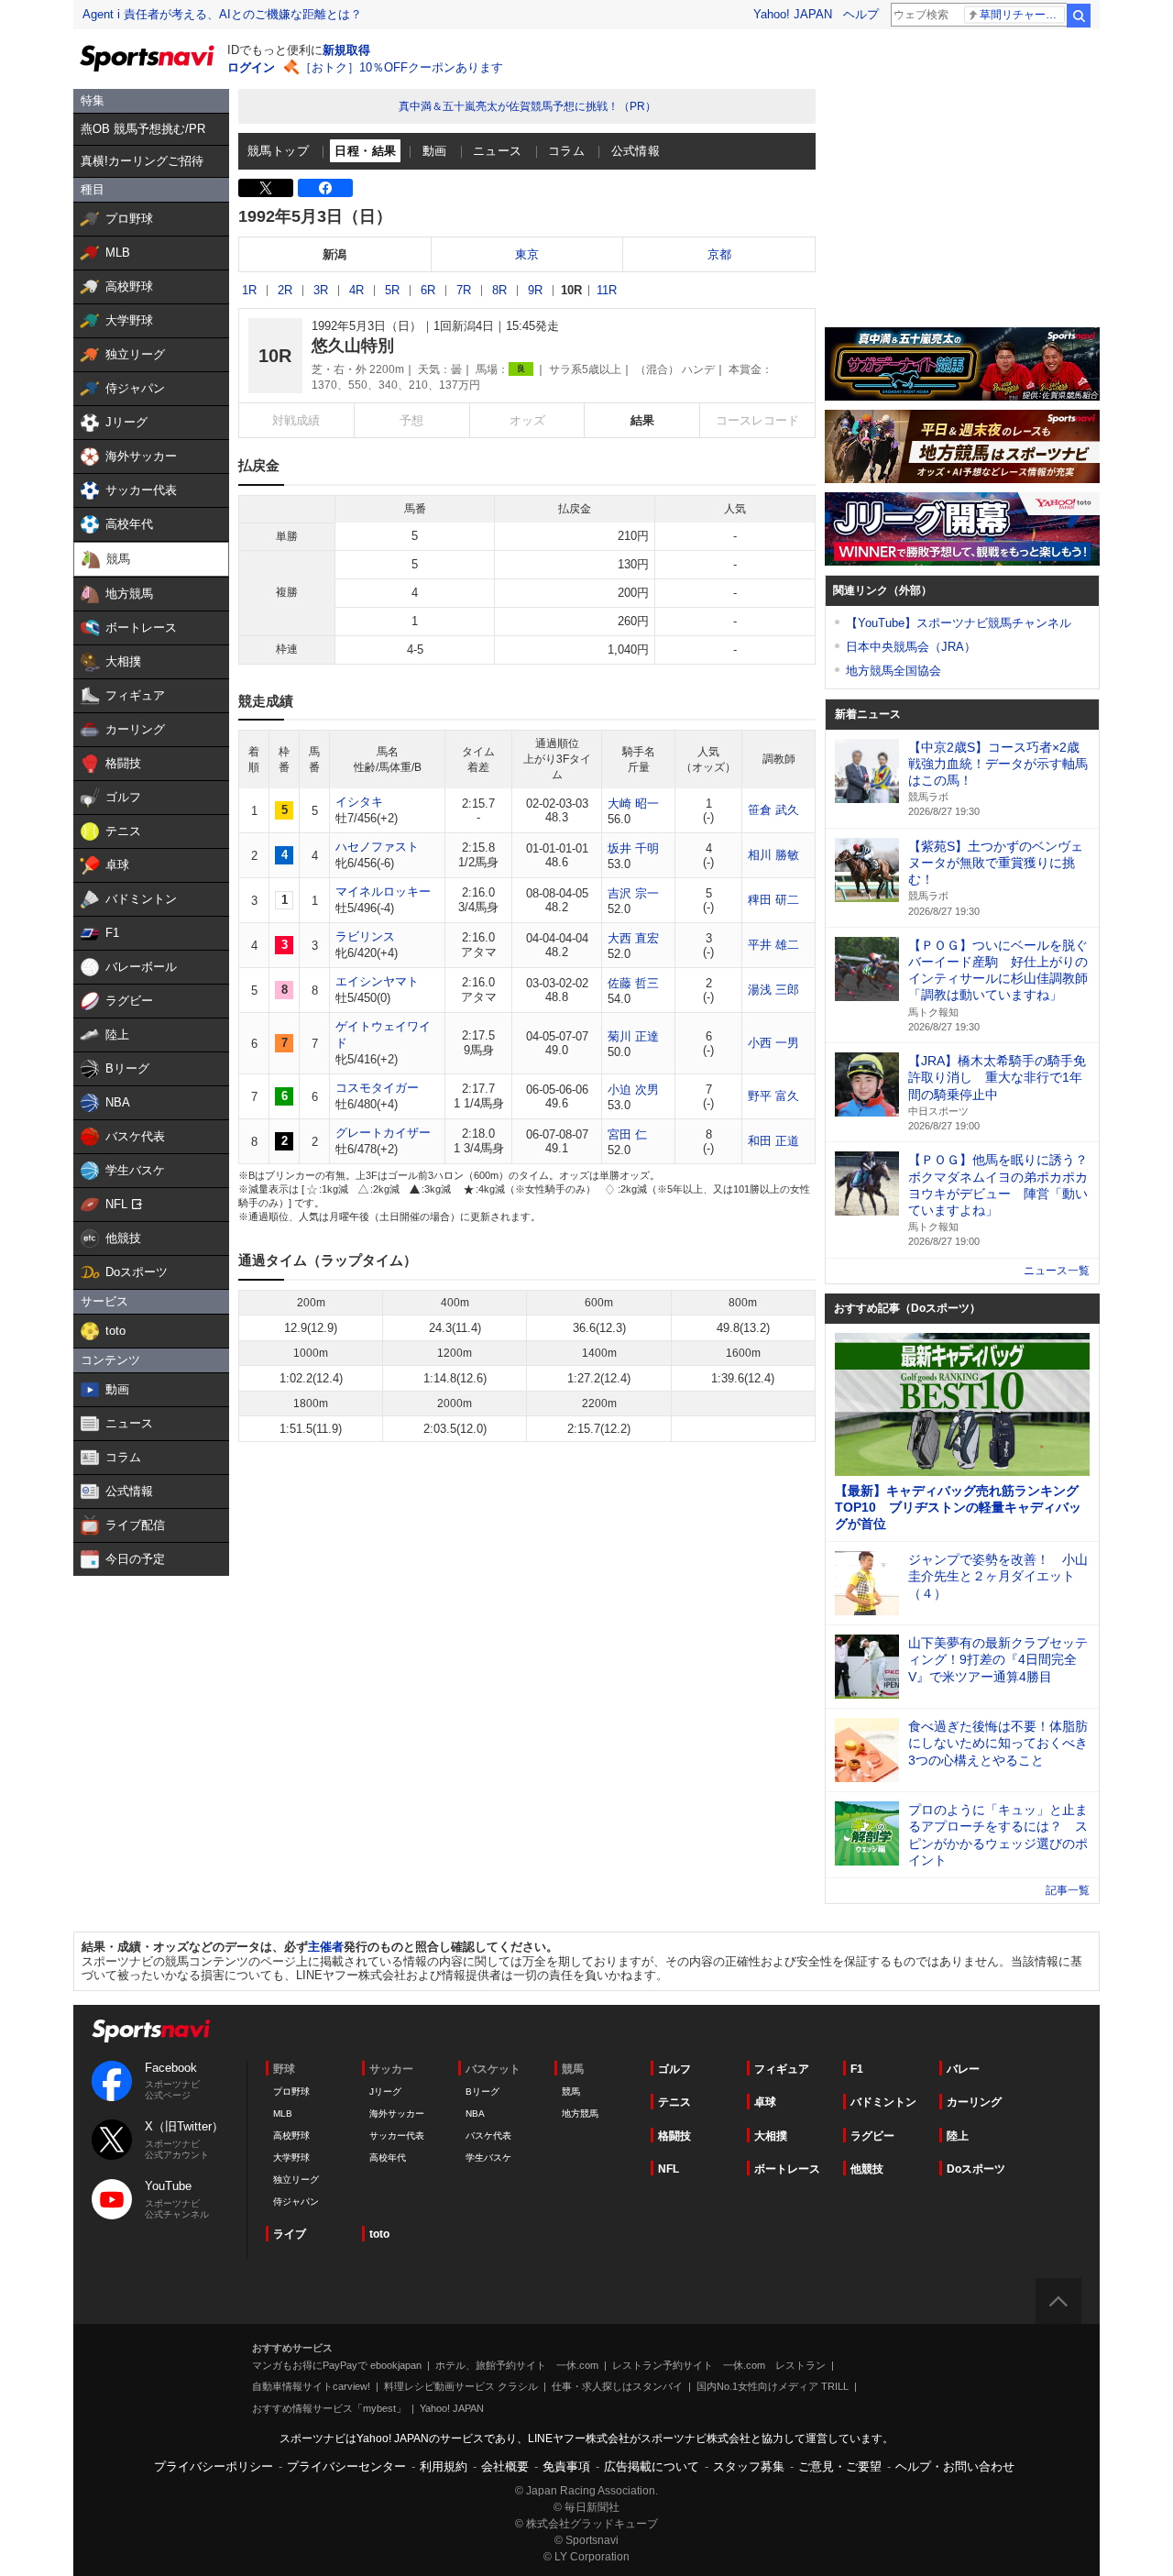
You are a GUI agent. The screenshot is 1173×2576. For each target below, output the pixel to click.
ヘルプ (861, 14)
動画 (435, 151)
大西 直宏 (633, 938)
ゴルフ (674, 2069)
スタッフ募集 (749, 2466)
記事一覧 (1068, 1890)
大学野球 (291, 2158)
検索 (1079, 16)
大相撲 (771, 2136)
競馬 (571, 2092)
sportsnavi (151, 2031)
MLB (283, 2114)
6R (428, 290)
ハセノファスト (377, 847)
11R (607, 290)
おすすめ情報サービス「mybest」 (329, 2408)
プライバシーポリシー (214, 2466)
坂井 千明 (633, 848)
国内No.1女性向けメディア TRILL (773, 2386)
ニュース (498, 151)
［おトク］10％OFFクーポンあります (401, 67)
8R (499, 290)
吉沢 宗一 (633, 893)
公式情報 (636, 151)
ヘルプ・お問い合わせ (955, 2466)
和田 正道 (773, 1141)
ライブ (290, 2234)
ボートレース (787, 2169)
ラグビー (872, 2136)
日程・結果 (365, 151)
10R (571, 290)
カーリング (974, 2102)
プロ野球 (291, 2092)
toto (379, 2234)
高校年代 (388, 2158)
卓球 (765, 2102)
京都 (719, 254)
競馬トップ (278, 151)
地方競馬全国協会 (893, 671)
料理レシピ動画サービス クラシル (461, 2386)
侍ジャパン (296, 2202)
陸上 (958, 2136)
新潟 (334, 254)
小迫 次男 (633, 1090)
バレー (963, 2069)
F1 (857, 2069)
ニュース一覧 (1057, 1271)
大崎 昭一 (633, 804)
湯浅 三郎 (773, 990)
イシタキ (359, 802)
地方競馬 (580, 2114)
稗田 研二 (773, 900)
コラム (566, 151)
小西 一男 (773, 1043)
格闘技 (674, 2136)
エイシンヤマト (377, 981)
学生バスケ (488, 2158)
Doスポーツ (976, 2169)
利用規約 (444, 2466)
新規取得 (346, 50)
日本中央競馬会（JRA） (911, 647)
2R (285, 290)
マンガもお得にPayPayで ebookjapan (337, 2365)
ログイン (251, 67)
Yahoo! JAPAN (793, 14)
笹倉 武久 (773, 810)
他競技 (867, 2169)
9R (535, 290)
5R (392, 290)
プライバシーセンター (346, 2466)
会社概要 (505, 2466)
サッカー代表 (397, 2136)
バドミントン (883, 2102)
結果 (642, 420)
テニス (674, 2102)
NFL (669, 2169)
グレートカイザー (383, 1133)
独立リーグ (296, 2180)
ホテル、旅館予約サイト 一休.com (517, 2365)
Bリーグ (482, 2092)
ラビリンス (365, 936)
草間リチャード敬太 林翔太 (1022, 15)
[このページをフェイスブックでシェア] (325, 188)
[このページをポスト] (266, 188)
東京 (527, 254)
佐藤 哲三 (633, 983)
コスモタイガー (377, 1088)
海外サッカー (397, 2114)
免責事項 (566, 2466)
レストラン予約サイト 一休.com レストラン (719, 2365)
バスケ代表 (488, 2136)
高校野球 (291, 2136)
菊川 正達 (633, 1036)
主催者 (326, 1947)
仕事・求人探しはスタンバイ (617, 2386)
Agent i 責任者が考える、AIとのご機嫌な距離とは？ (222, 14)
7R (464, 290)
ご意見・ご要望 (840, 2466)
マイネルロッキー (383, 892)
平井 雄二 (773, 945)
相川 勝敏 (773, 855)
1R (249, 290)
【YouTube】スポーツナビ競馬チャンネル (959, 623)
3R (321, 290)
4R (356, 290)
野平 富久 (773, 1096)
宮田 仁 (627, 1134)
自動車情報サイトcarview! (311, 2386)
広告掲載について (652, 2466)
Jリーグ (385, 2092)
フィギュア (782, 2069)
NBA (475, 2114)
